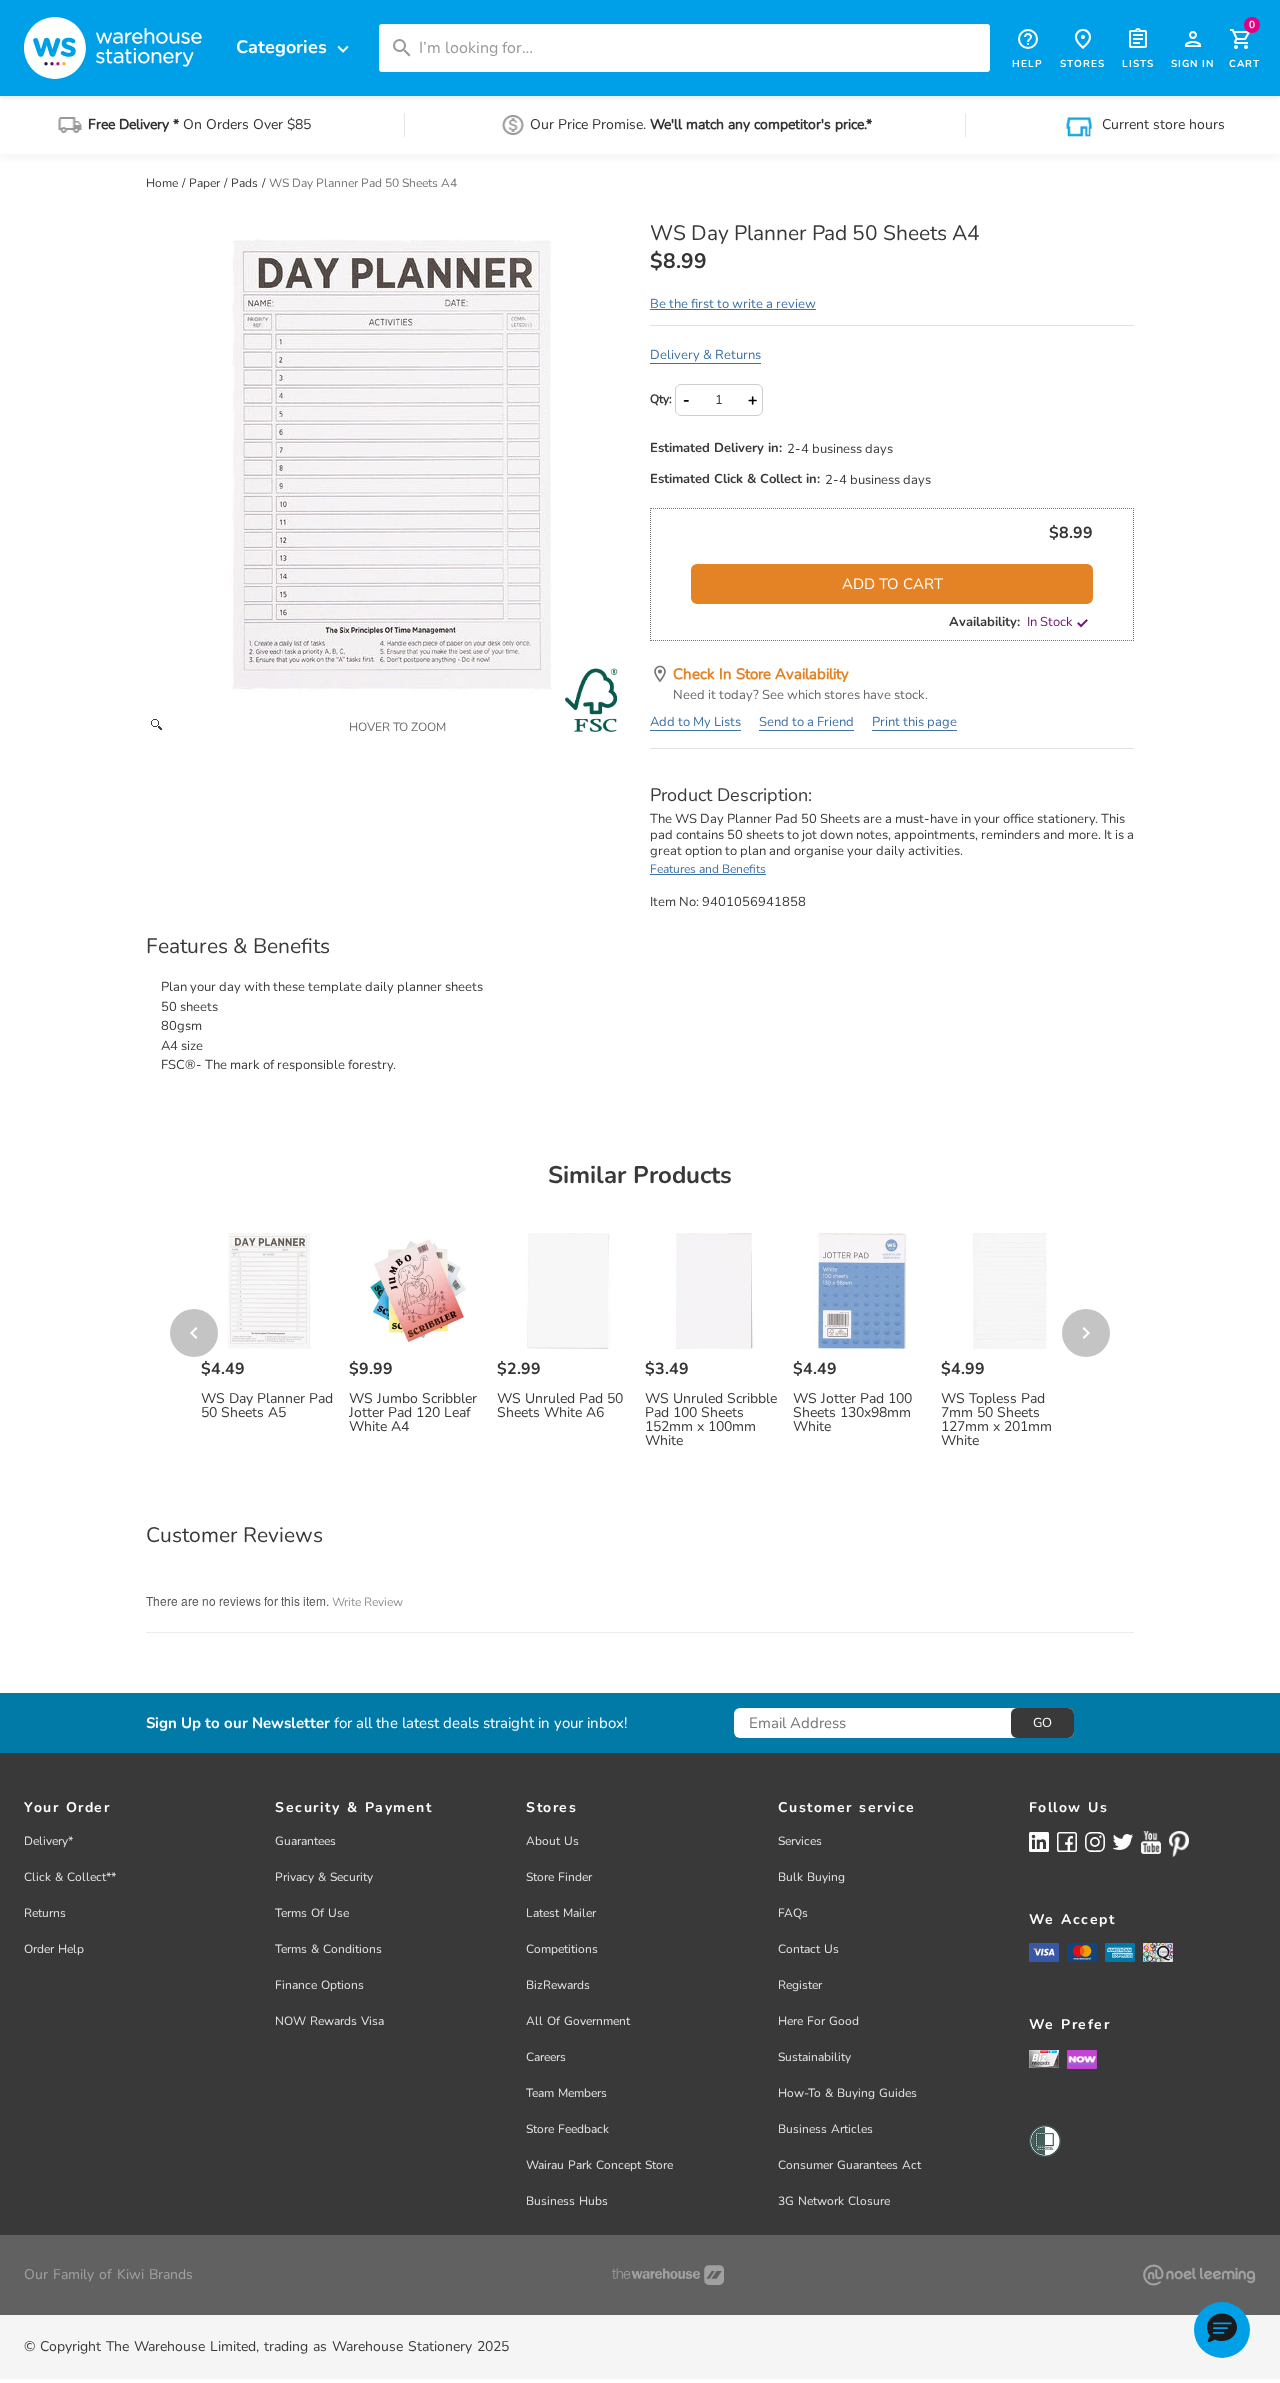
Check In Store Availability (761, 674)
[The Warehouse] (668, 2275)
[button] (1222, 2330)
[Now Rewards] (1082, 2058)
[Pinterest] (1179, 1844)
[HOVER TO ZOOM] (388, 464)
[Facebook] (1067, 1841)
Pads (246, 183)
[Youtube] (1151, 1842)
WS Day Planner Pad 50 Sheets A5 (267, 1406)
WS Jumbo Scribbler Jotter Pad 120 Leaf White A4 (413, 1413)
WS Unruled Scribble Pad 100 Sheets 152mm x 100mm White (711, 1420)
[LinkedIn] (1039, 1841)
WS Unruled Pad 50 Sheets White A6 (560, 1406)
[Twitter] (1123, 1841)
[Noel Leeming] (1199, 2275)
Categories (295, 47)
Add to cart (892, 584)
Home (163, 183)
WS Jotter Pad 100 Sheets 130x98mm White (852, 1413)
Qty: (661, 399)
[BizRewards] (1044, 2058)
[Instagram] (1095, 1841)
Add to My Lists (695, 722)
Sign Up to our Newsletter (238, 1723)
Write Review (367, 1602)
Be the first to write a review (733, 304)
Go (1042, 1723)
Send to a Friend (806, 722)
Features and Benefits (708, 869)
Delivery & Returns (705, 355)
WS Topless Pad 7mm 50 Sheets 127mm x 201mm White (996, 1420)
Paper (206, 183)
